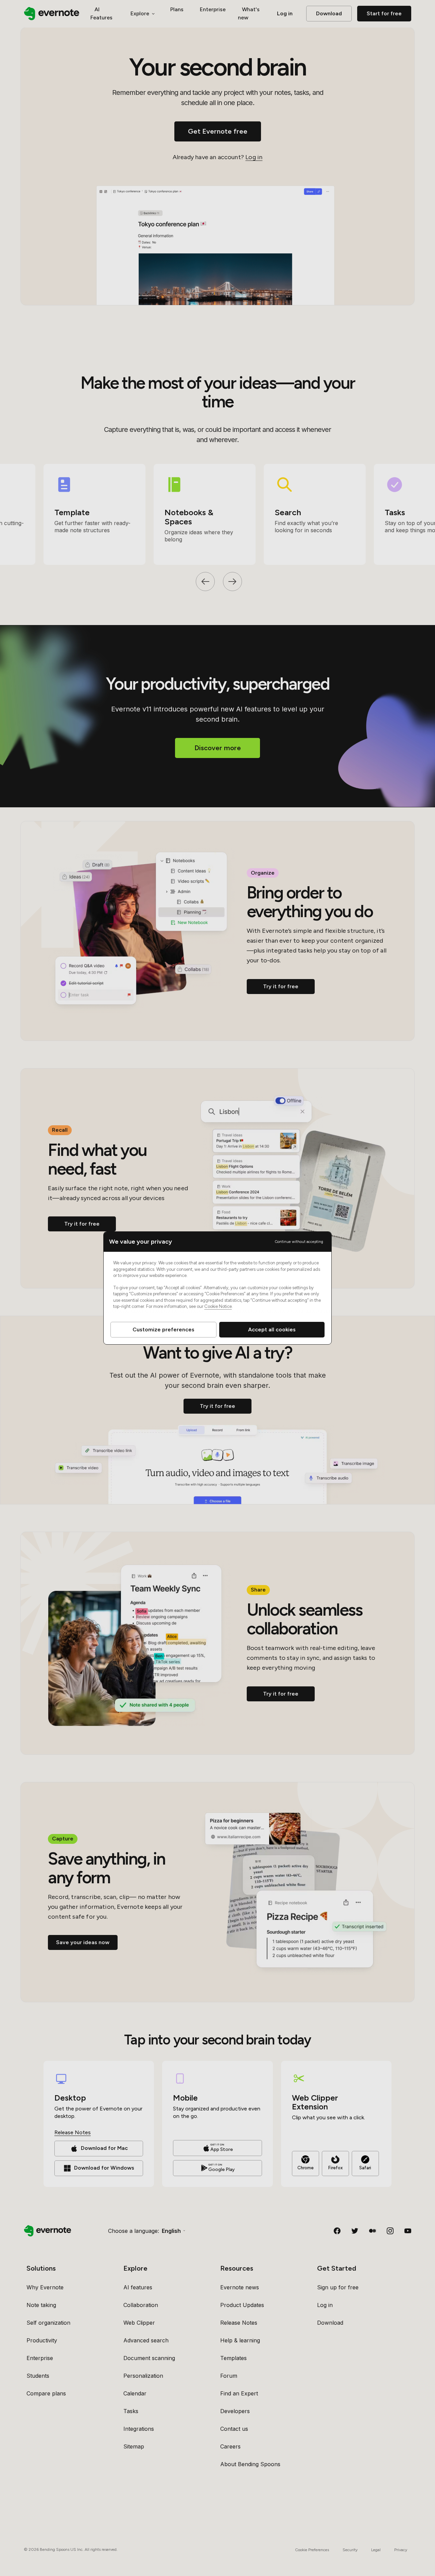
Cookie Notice (218, 1306)
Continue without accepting (299, 1242)
